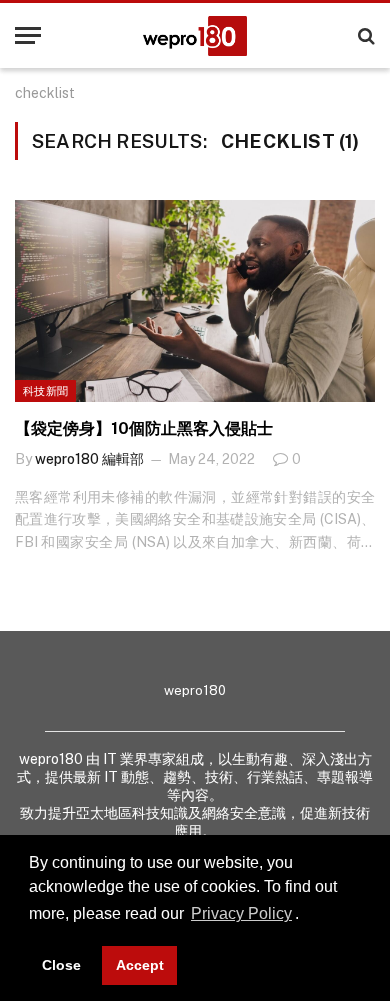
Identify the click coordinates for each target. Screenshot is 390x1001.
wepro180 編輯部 (89, 459)
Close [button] (61, 965)
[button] (306, 916)
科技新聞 (45, 391)
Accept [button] (140, 965)
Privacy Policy (241, 913)
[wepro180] (195, 36)
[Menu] (28, 35)
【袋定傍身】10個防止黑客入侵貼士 (144, 428)
